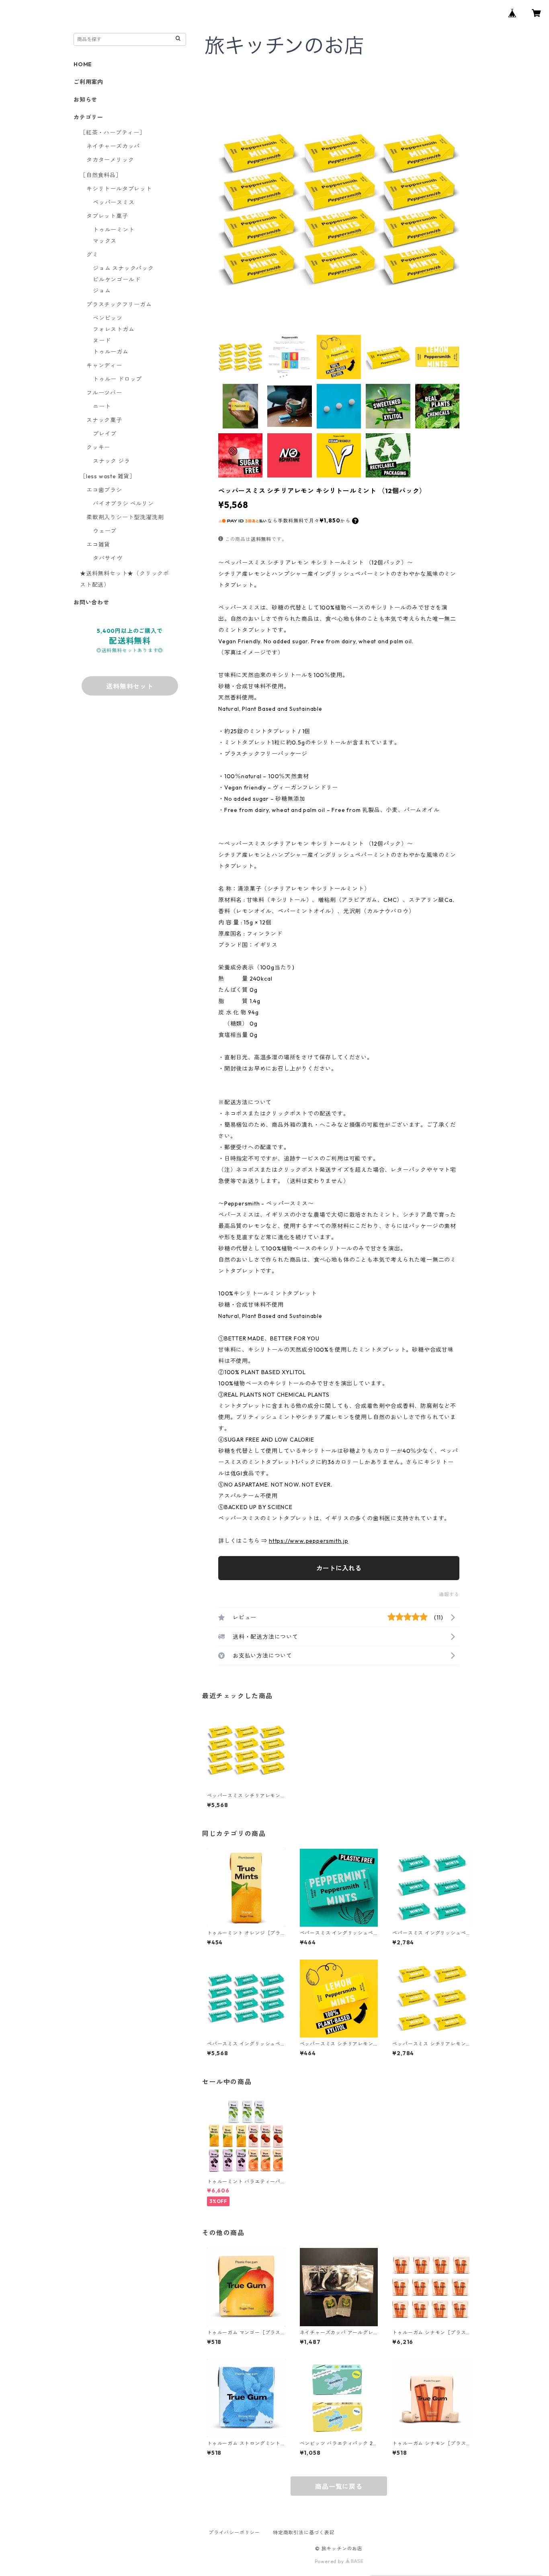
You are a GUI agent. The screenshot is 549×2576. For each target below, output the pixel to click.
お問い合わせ (91, 602)
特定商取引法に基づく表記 (304, 2532)
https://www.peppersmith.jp (309, 1541)
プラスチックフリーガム (119, 304)
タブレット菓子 (107, 216)
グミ (92, 255)
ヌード (102, 341)
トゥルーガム (111, 352)
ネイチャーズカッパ (113, 146)
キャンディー (104, 365)
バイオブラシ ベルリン (123, 504)
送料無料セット (130, 686)
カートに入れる (339, 1568)
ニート (102, 406)
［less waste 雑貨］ (108, 476)
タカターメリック (110, 160)
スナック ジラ (112, 461)
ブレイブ (105, 434)
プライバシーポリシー (234, 2532)
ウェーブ (105, 531)
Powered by (330, 2561)
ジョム (102, 291)
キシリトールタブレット (119, 189)
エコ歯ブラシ (104, 490)
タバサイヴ (108, 558)
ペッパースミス (114, 202)
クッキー (98, 447)
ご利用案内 (88, 82)
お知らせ (85, 100)
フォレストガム (114, 329)
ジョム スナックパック (123, 268)
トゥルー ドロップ (117, 379)
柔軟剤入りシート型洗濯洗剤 (125, 517)
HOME (83, 64)
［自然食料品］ (101, 175)
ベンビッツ (108, 318)
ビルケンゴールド (117, 279)
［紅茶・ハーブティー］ (113, 133)
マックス (105, 241)
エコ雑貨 (98, 545)
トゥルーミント (114, 230)
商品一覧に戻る (339, 2486)
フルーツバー (104, 393)
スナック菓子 (104, 420)
